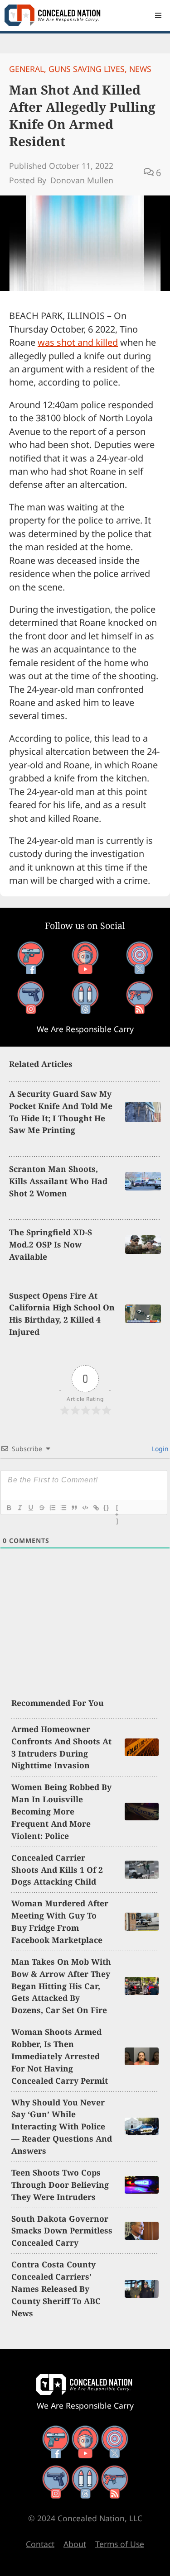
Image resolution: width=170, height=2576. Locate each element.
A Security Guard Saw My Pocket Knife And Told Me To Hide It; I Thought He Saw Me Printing (61, 1112)
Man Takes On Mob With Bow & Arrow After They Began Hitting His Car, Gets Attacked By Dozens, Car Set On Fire (61, 1986)
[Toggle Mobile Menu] (158, 15)
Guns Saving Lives (87, 69)
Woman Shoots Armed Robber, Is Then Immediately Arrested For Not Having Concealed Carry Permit (60, 2056)
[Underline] (30, 1508)
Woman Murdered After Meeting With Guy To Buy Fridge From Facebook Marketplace (60, 1921)
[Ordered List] (52, 1508)
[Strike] (41, 1508)
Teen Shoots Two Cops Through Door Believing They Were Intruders (60, 2185)
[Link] (96, 1508)
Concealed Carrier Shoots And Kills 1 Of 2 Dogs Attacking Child (57, 1870)
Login (159, 1449)
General (27, 69)
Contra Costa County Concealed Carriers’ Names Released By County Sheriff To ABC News (56, 2289)
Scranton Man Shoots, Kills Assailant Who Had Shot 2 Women (58, 1181)
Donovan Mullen (82, 180)
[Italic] (19, 1508)
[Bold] (9, 1508)
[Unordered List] (63, 1508)
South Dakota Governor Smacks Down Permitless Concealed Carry (62, 2231)
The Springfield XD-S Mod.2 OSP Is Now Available (51, 1244)
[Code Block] (85, 1508)
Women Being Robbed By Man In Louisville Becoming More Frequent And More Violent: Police (61, 1811)
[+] (117, 1509)
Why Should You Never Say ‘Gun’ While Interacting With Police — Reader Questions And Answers (62, 2127)
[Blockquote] (74, 1508)
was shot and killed (78, 342)
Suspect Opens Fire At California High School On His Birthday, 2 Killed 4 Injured (62, 1314)
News (140, 69)
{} (107, 1507)
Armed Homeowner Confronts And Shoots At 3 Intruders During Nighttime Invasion (61, 1747)
